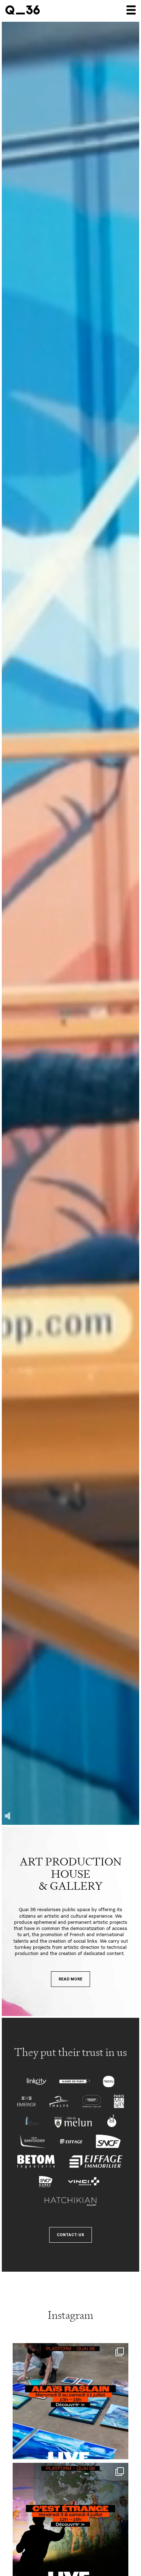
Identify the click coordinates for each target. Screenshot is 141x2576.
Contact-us (70, 2235)
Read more (70, 1979)
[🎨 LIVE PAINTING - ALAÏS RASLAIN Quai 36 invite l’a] (70, 2401)
